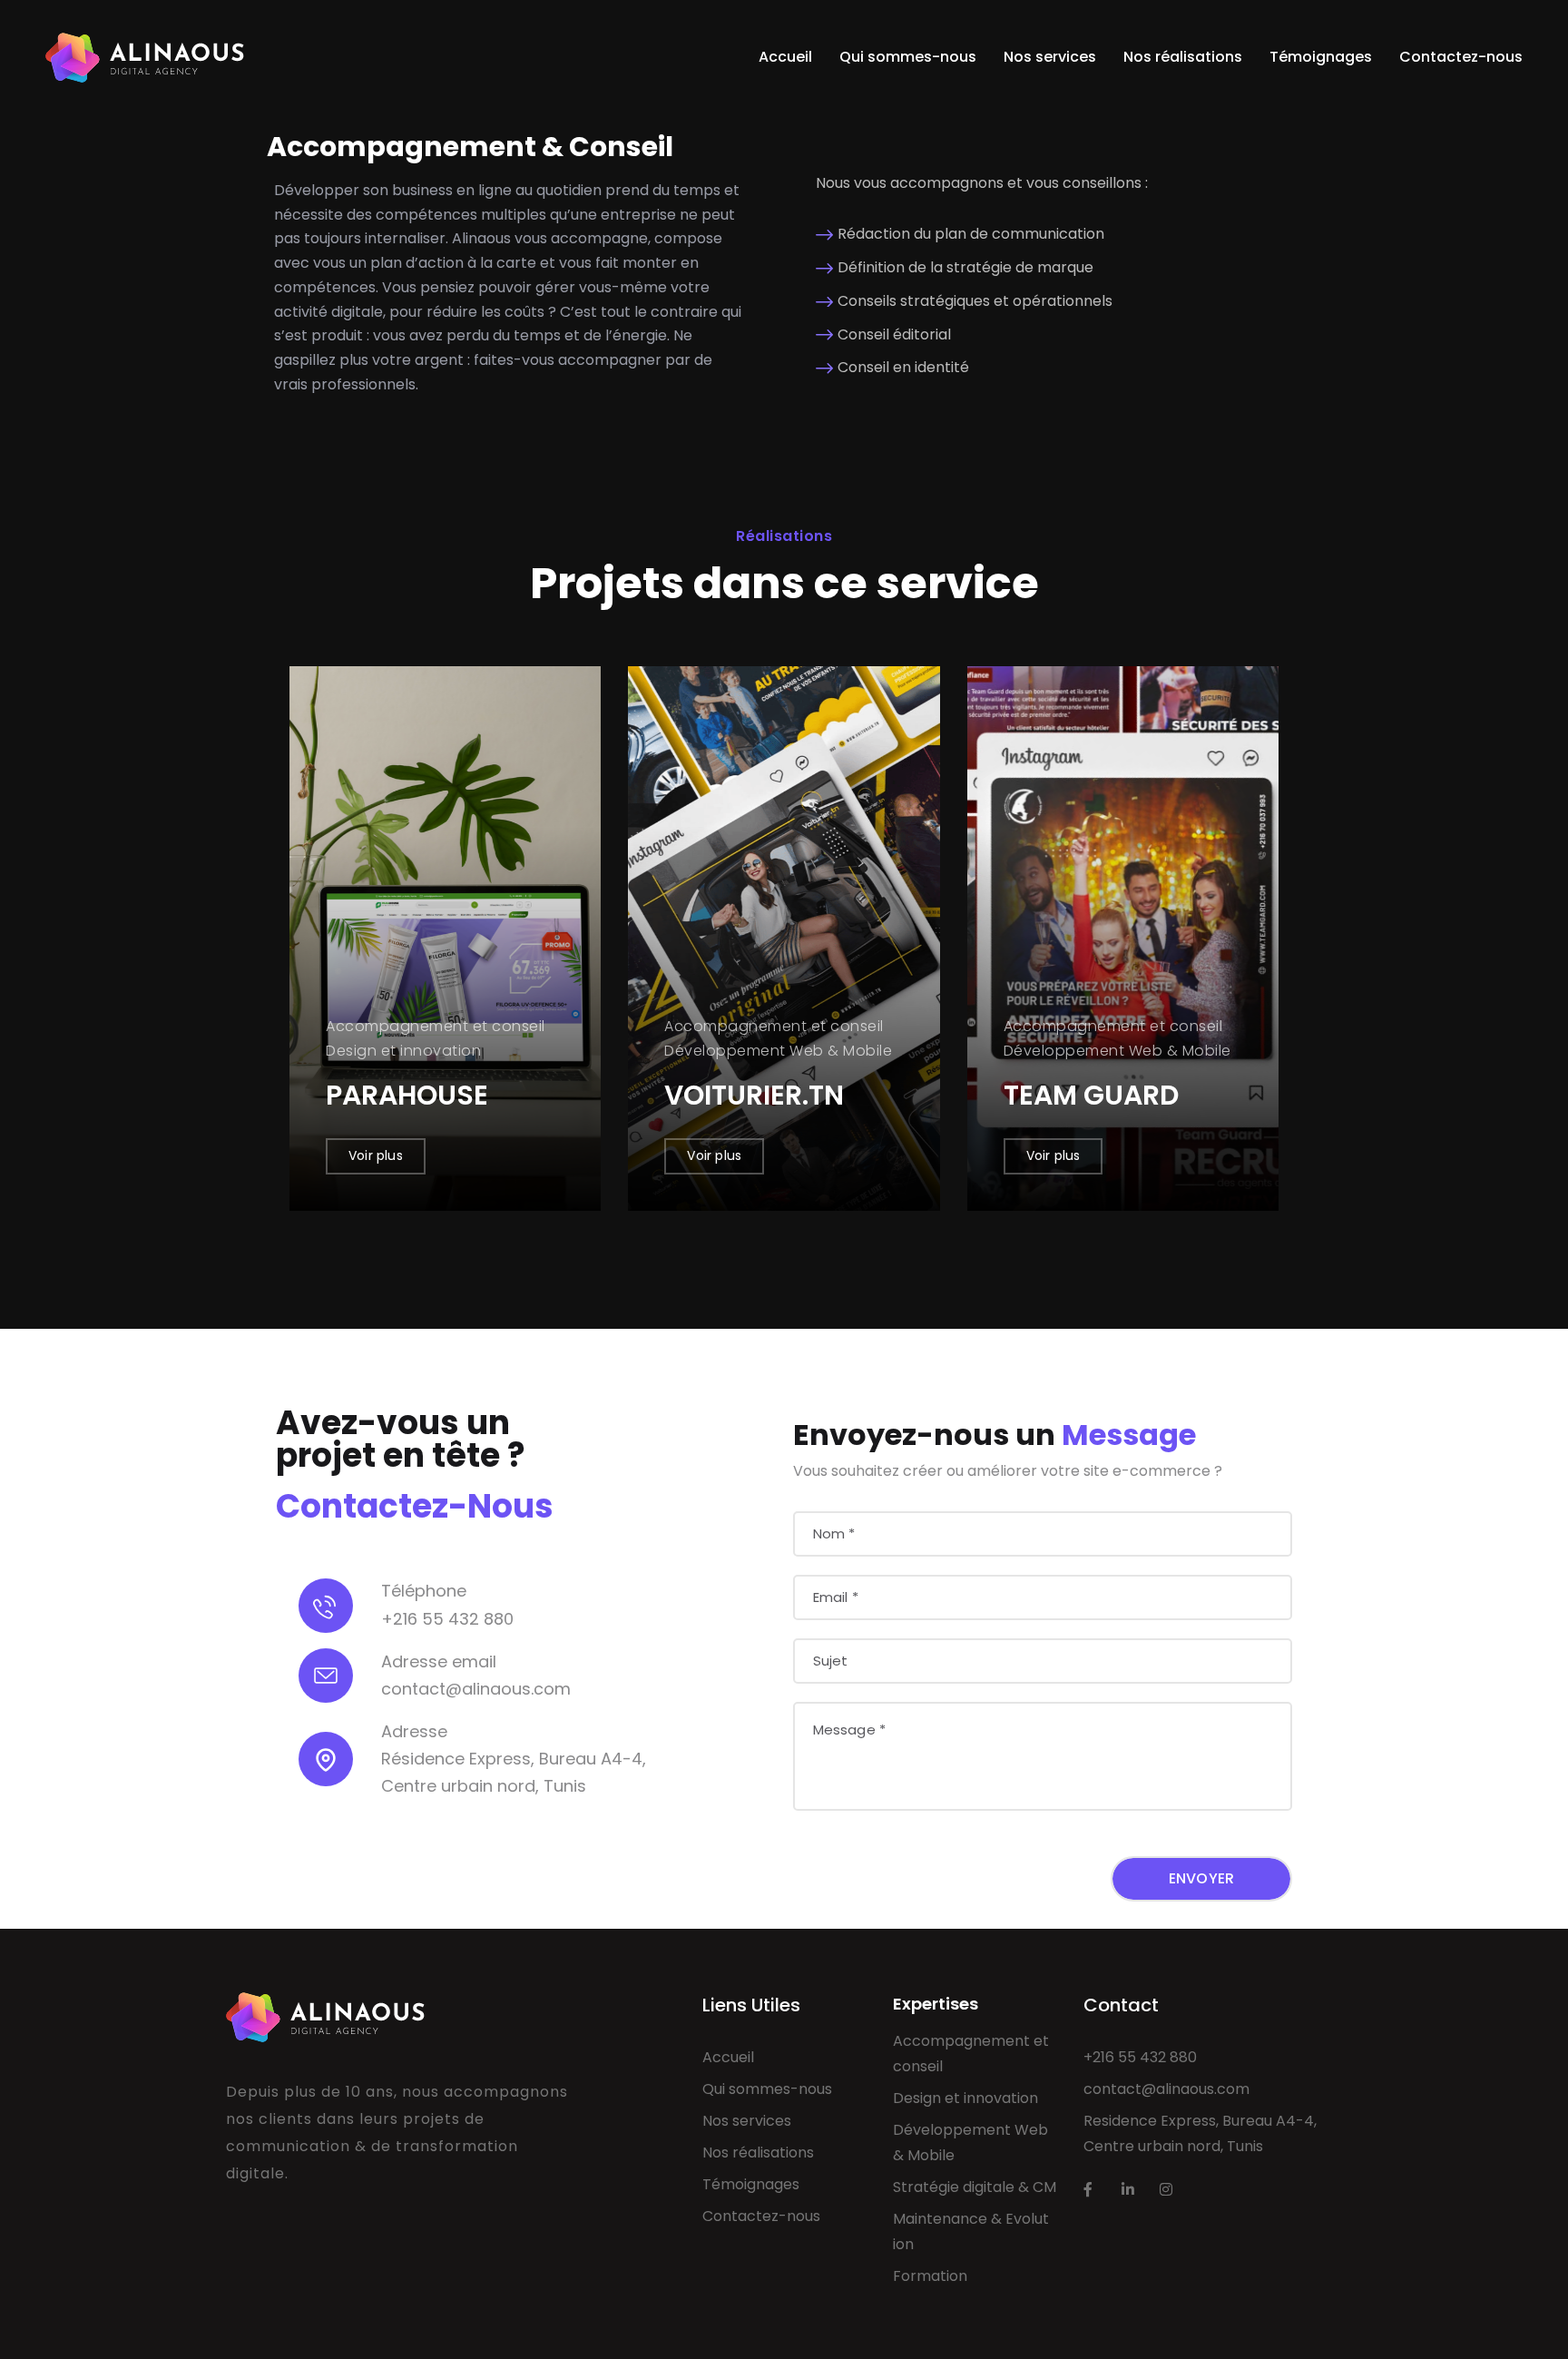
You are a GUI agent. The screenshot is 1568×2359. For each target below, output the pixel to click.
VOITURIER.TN (754, 1095)
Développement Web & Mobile (970, 2143)
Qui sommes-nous (908, 57)
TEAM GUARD (1091, 1095)
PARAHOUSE (407, 1095)
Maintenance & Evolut (971, 2219)
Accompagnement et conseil (971, 2054)
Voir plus (376, 1155)
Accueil (785, 57)
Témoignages (1321, 57)
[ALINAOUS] (145, 57)
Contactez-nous (1461, 57)
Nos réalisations (1183, 57)
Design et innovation (965, 2098)
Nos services (1050, 57)
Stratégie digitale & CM (975, 2187)
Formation (930, 2276)
